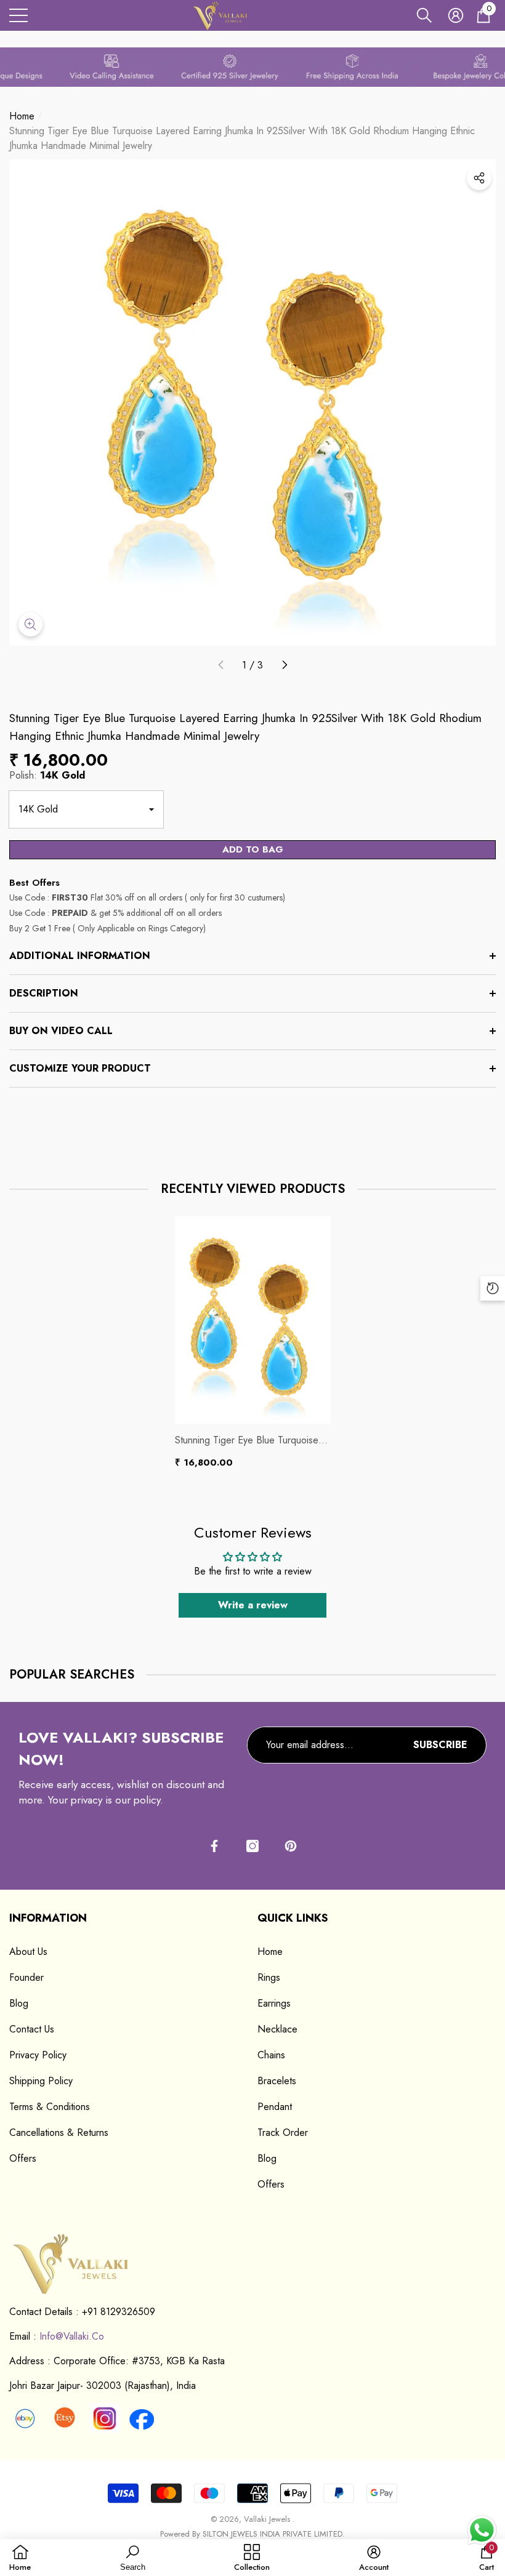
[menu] (18, 15)
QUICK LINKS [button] (293, 1918)
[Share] (479, 178)
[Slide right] (284, 665)
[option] (253, 1343)
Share (479, 178)
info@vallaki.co (72, 2336)
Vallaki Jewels (268, 2519)
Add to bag (253, 849)
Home (22, 116)
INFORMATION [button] (48, 1918)
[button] (424, 15)
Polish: (47, 775)
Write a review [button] (253, 1605)
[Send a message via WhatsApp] (482, 2530)
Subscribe (440, 1745)
